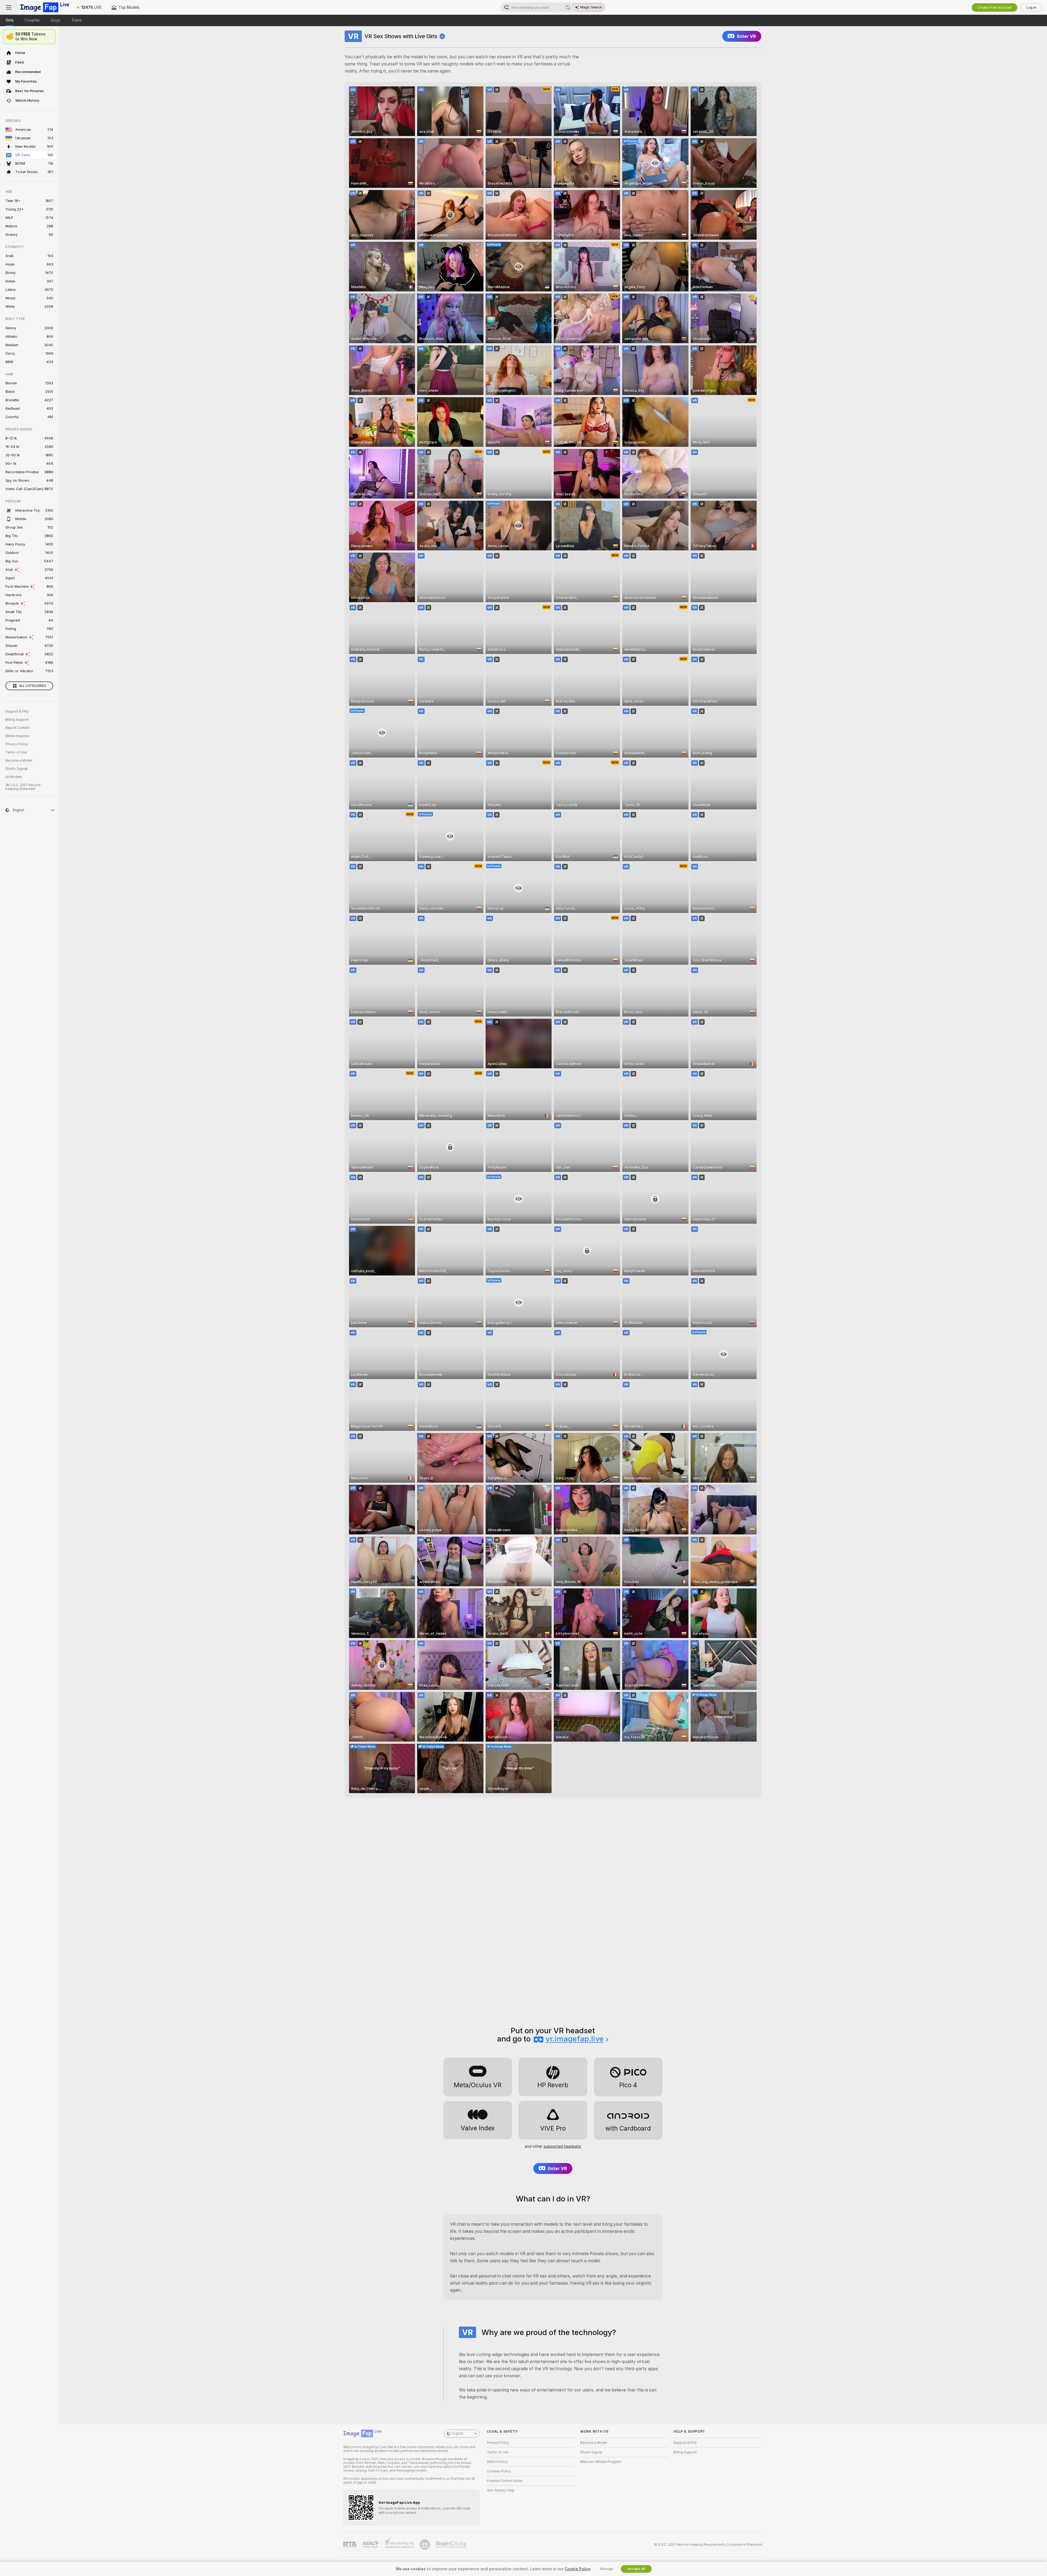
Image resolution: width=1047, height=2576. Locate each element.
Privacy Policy (17, 744)
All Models (14, 777)
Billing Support (17, 720)
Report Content (17, 728)
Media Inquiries (17, 736)
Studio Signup (17, 769)
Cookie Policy (577, 2569)
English (458, 2433)
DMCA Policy (497, 2462)
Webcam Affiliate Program (601, 2462)
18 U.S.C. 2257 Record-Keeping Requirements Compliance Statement (708, 2545)
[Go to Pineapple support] (425, 2545)
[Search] (568, 7)
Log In (1031, 7)
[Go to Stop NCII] (452, 2545)
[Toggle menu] (9, 7)
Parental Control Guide (505, 2481)
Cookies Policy (499, 2471)
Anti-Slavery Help (501, 2490)
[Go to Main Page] (45, 7)
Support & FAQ (17, 711)
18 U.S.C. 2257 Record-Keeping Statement (24, 787)
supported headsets (562, 2146)
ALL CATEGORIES (33, 686)
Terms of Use (16, 752)
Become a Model (19, 761)
